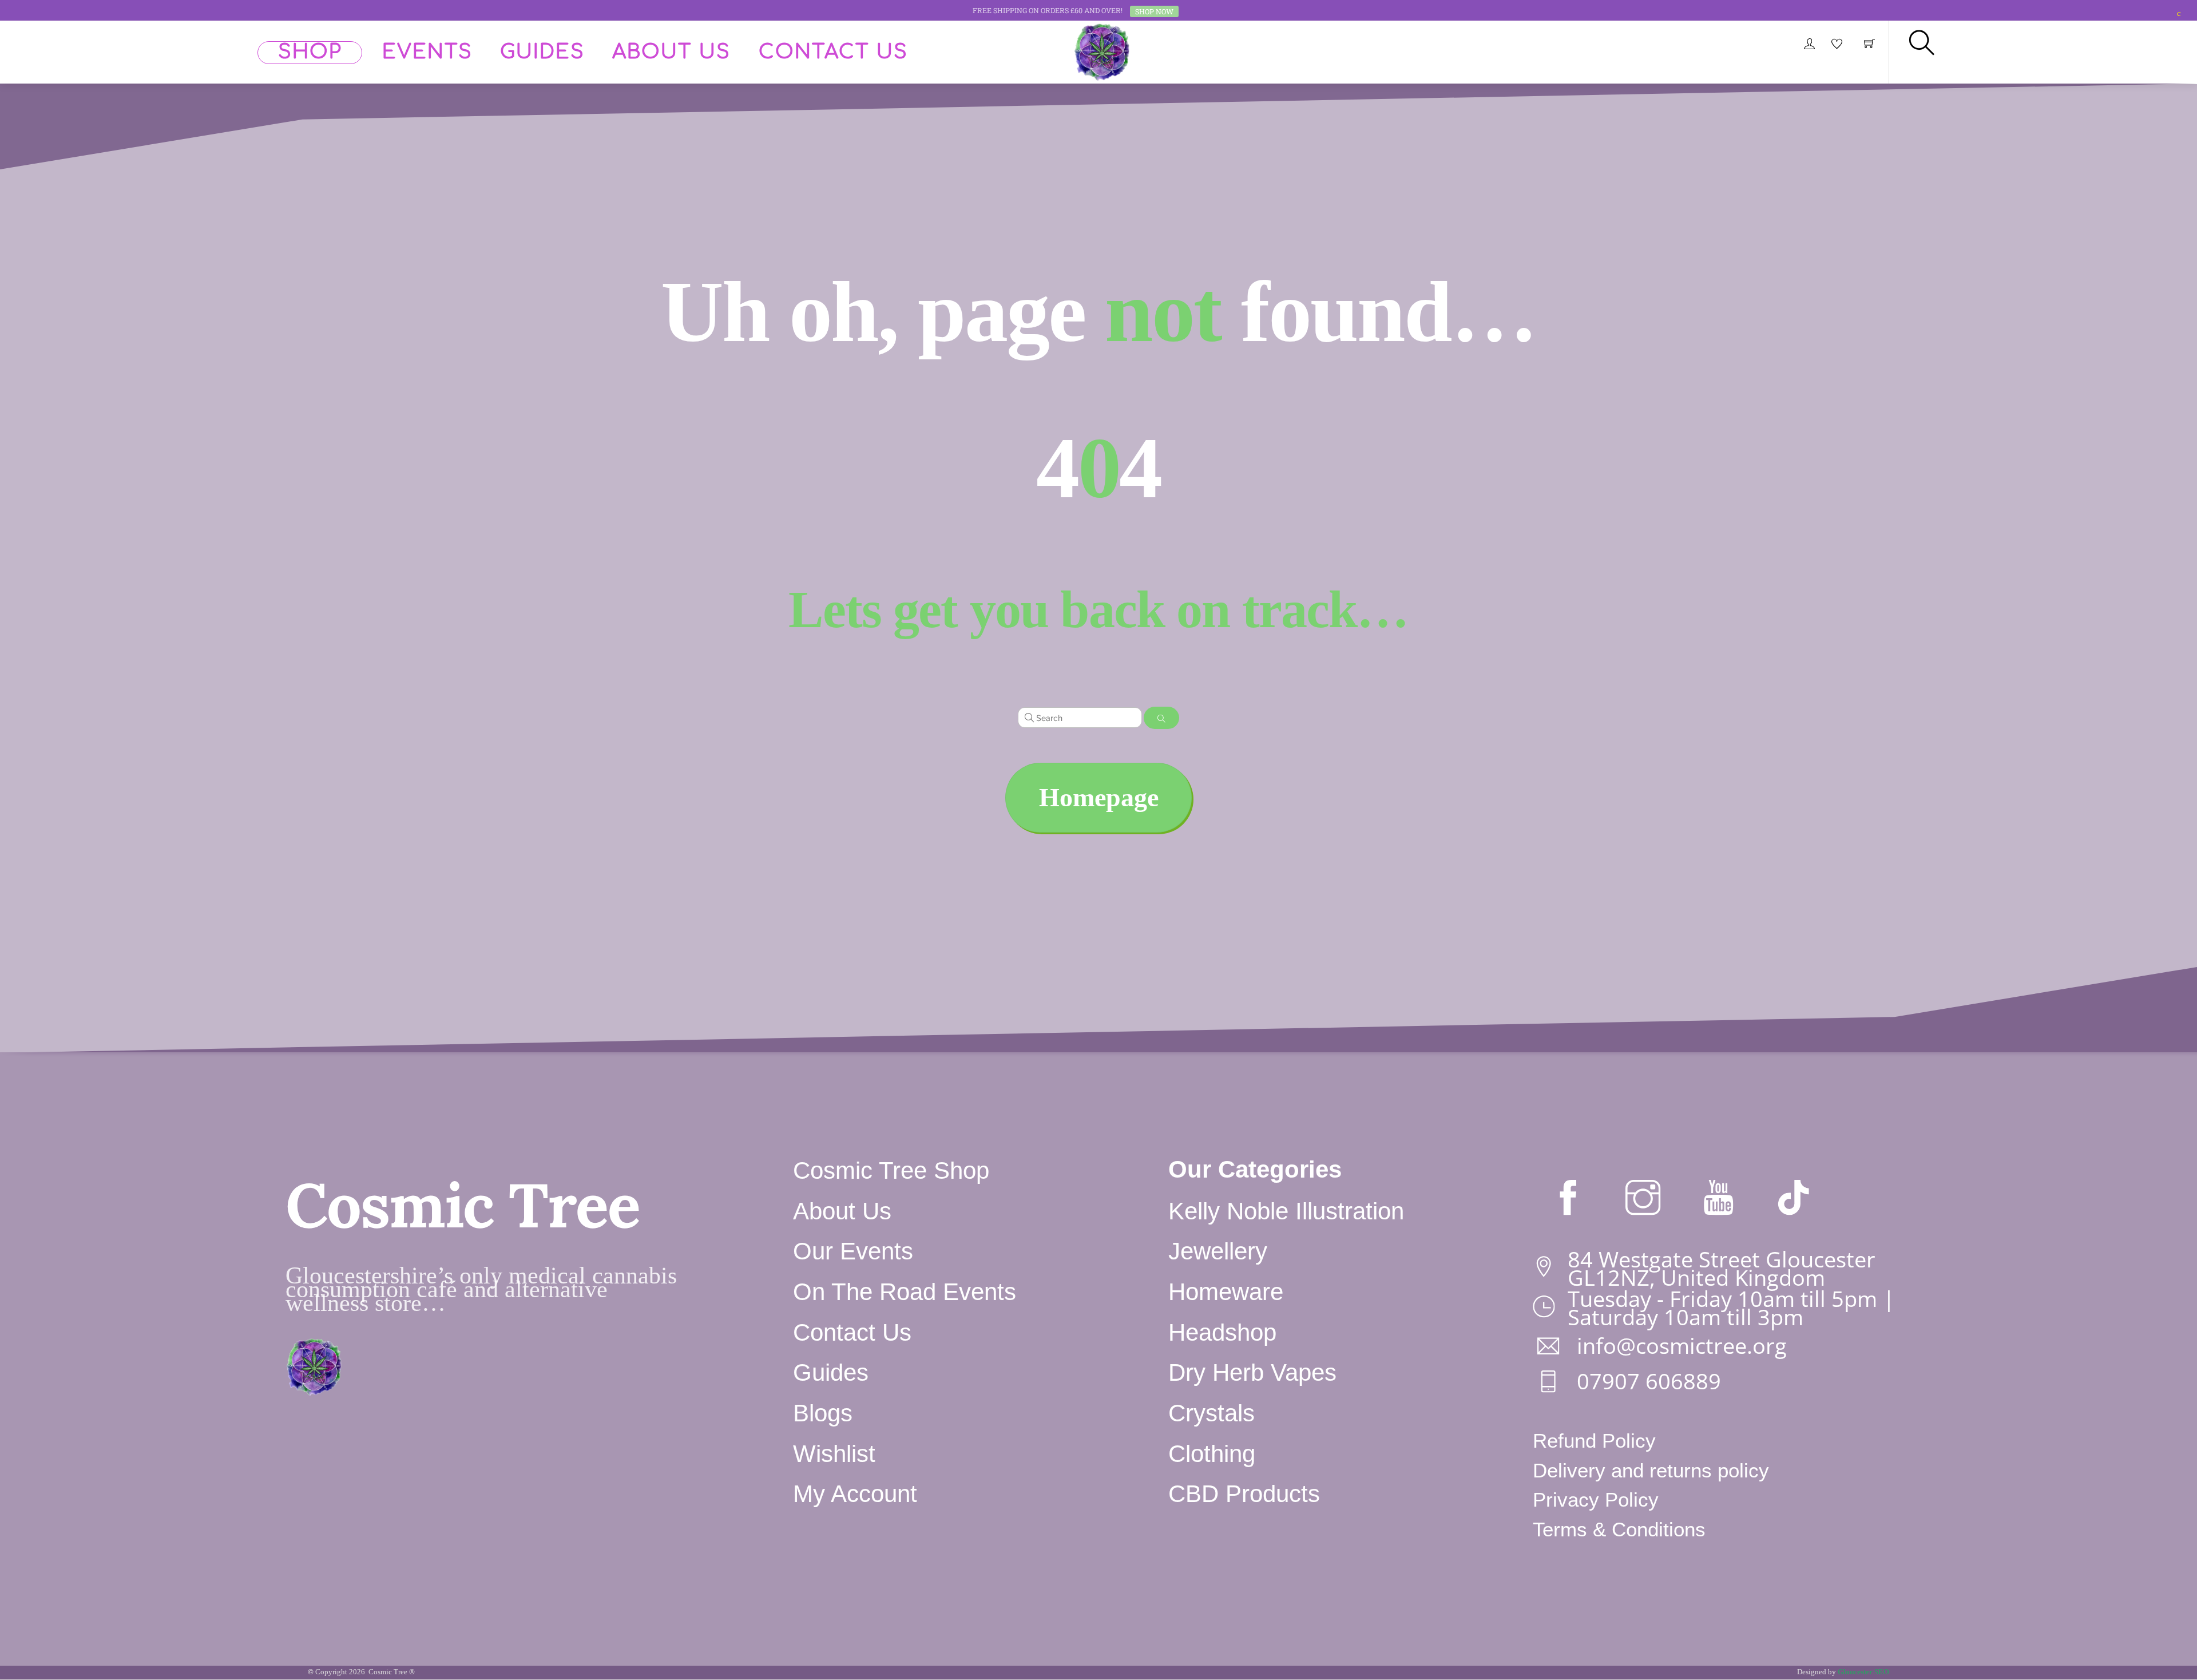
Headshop (1222, 1332)
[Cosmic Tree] (1102, 50)
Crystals (1211, 1413)
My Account (855, 1494)
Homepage (1099, 797)
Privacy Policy (1596, 1500)
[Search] (1161, 718)
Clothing (1212, 1454)
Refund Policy (1594, 1441)
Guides (542, 52)
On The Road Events (905, 1292)
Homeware (1226, 1292)
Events (427, 52)
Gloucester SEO (1863, 1672)
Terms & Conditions (1619, 1530)
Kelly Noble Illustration (1286, 1211)
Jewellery (1218, 1251)
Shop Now (1154, 11)
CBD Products (1244, 1494)
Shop (310, 52)
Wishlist (834, 1454)
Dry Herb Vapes (1252, 1372)
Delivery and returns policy (1651, 1471)
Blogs (823, 1413)
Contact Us (833, 52)
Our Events (853, 1251)
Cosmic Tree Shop (891, 1170)
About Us (671, 52)
